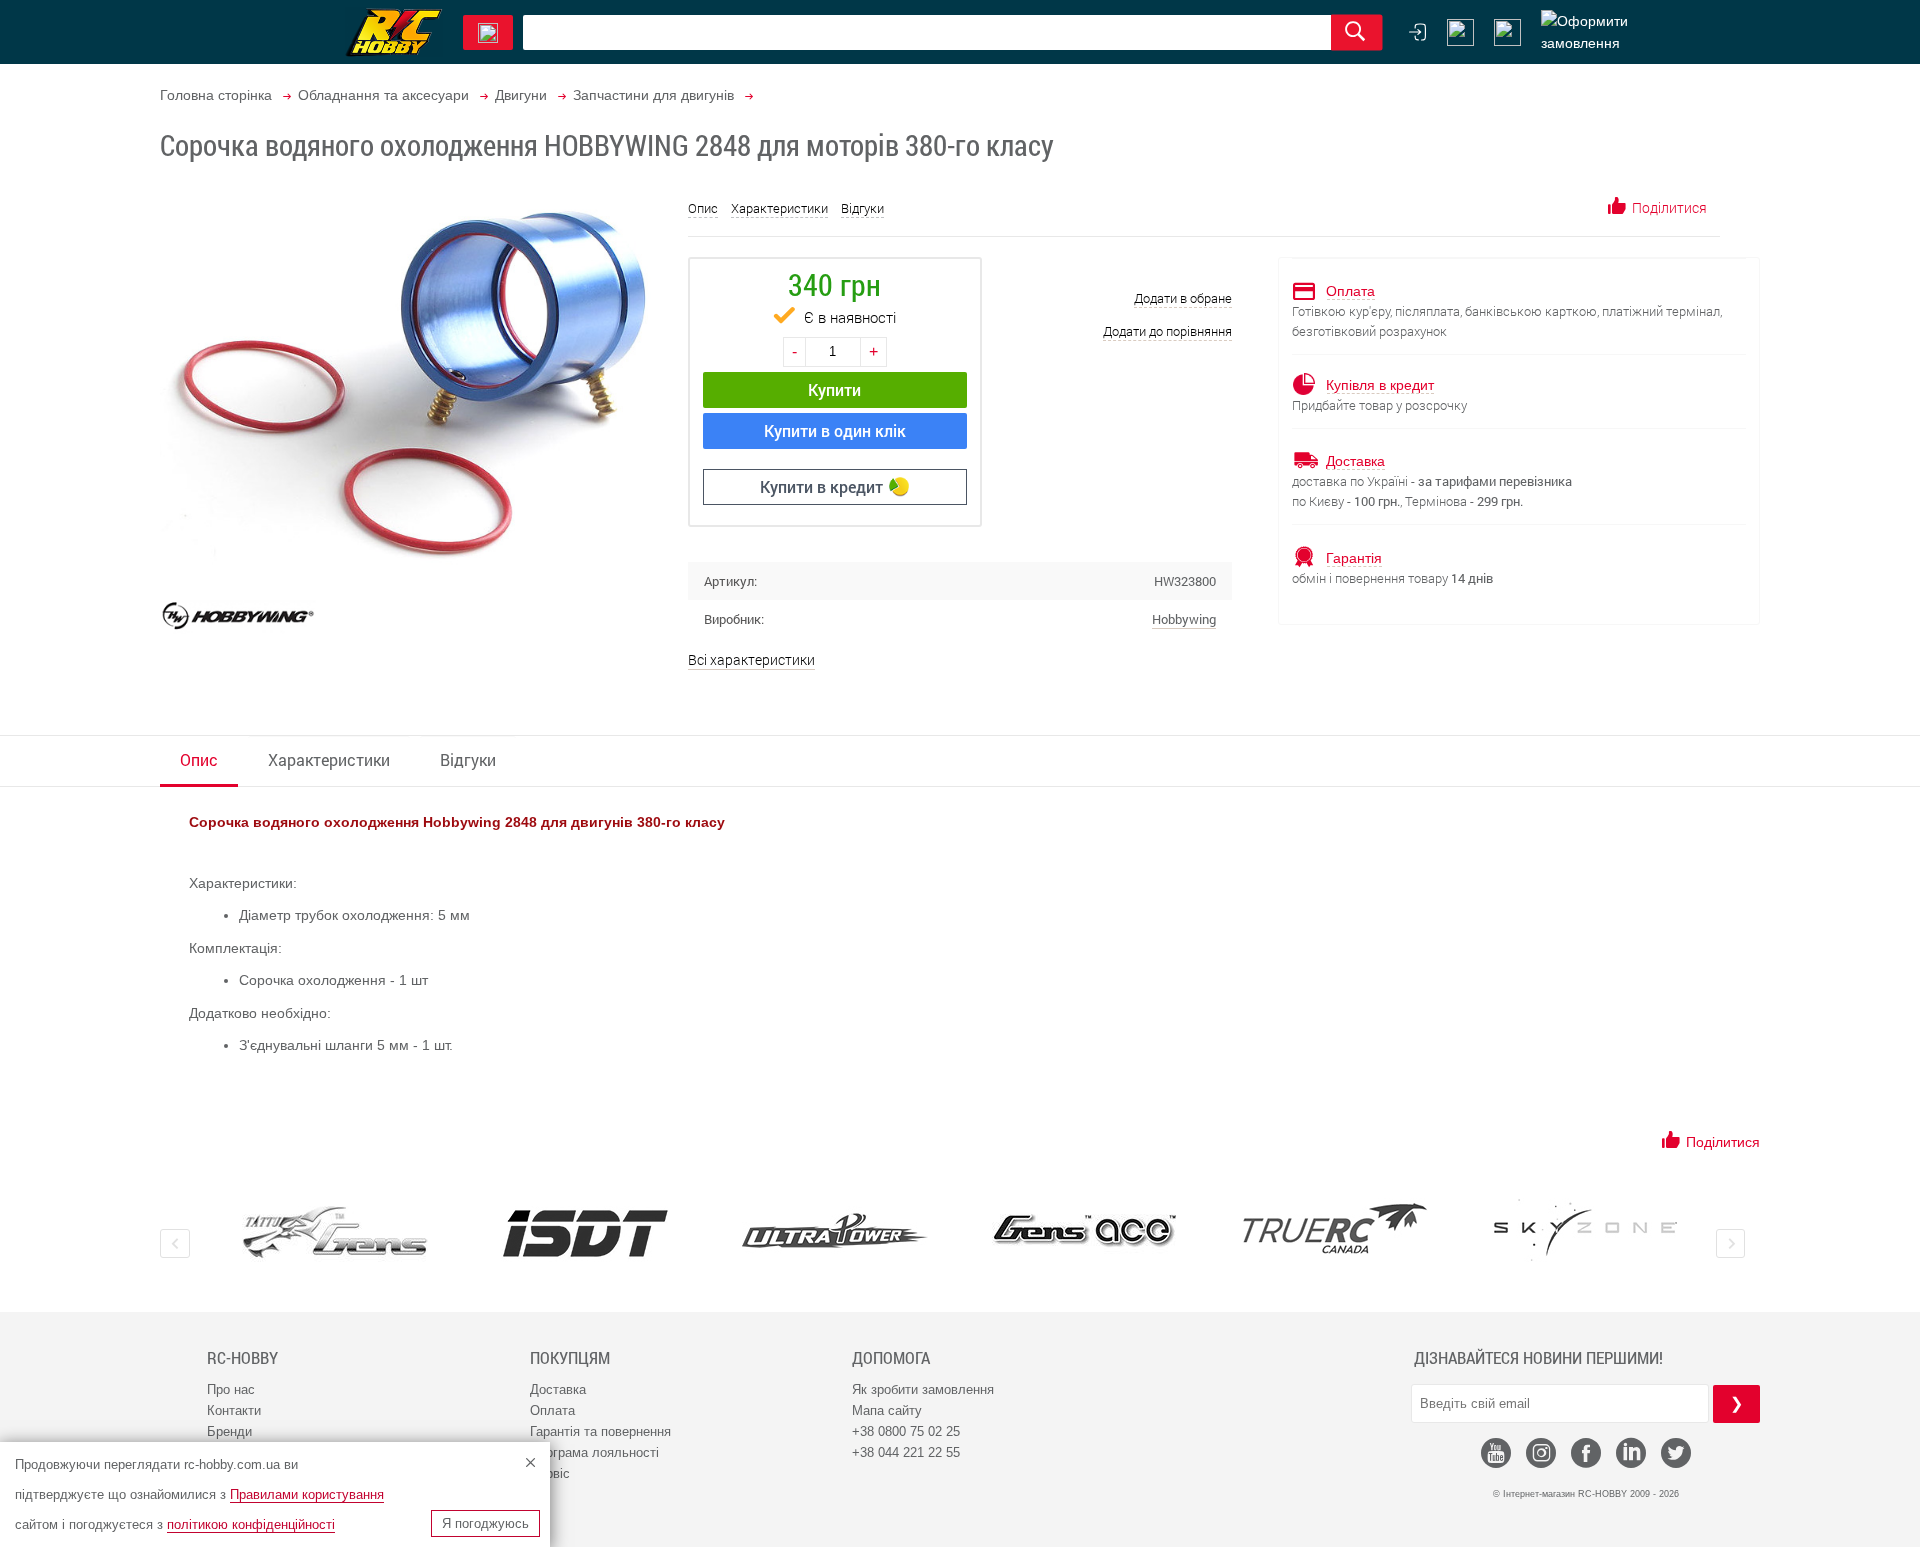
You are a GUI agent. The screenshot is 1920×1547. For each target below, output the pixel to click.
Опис (703, 208)
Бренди (229, 1431)
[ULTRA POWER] (835, 1232)
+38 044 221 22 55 (906, 1452)
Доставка (558, 1389)
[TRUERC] (1335, 1228)
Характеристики (779, 208)
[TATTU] (335, 1232)
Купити (834, 389)
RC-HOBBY (242, 1358)
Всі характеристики (751, 659)
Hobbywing (1184, 619)
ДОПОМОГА (891, 1358)
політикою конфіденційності (251, 1524)
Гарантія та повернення (600, 1431)
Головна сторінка (216, 95)
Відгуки (862, 208)
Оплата (552, 1410)
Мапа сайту (887, 1410)
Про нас (231, 1389)
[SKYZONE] (1585, 1230)
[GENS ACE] (1085, 1232)
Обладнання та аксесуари (383, 95)
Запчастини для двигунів (653, 95)
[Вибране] (1507, 32)
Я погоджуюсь (485, 1523)
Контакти (234, 1410)
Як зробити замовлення (923, 1389)
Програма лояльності (594, 1452)
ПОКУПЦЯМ (570, 1358)
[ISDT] (585, 1233)
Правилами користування (307, 1494)
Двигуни (521, 95)
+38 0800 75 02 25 (906, 1431)
